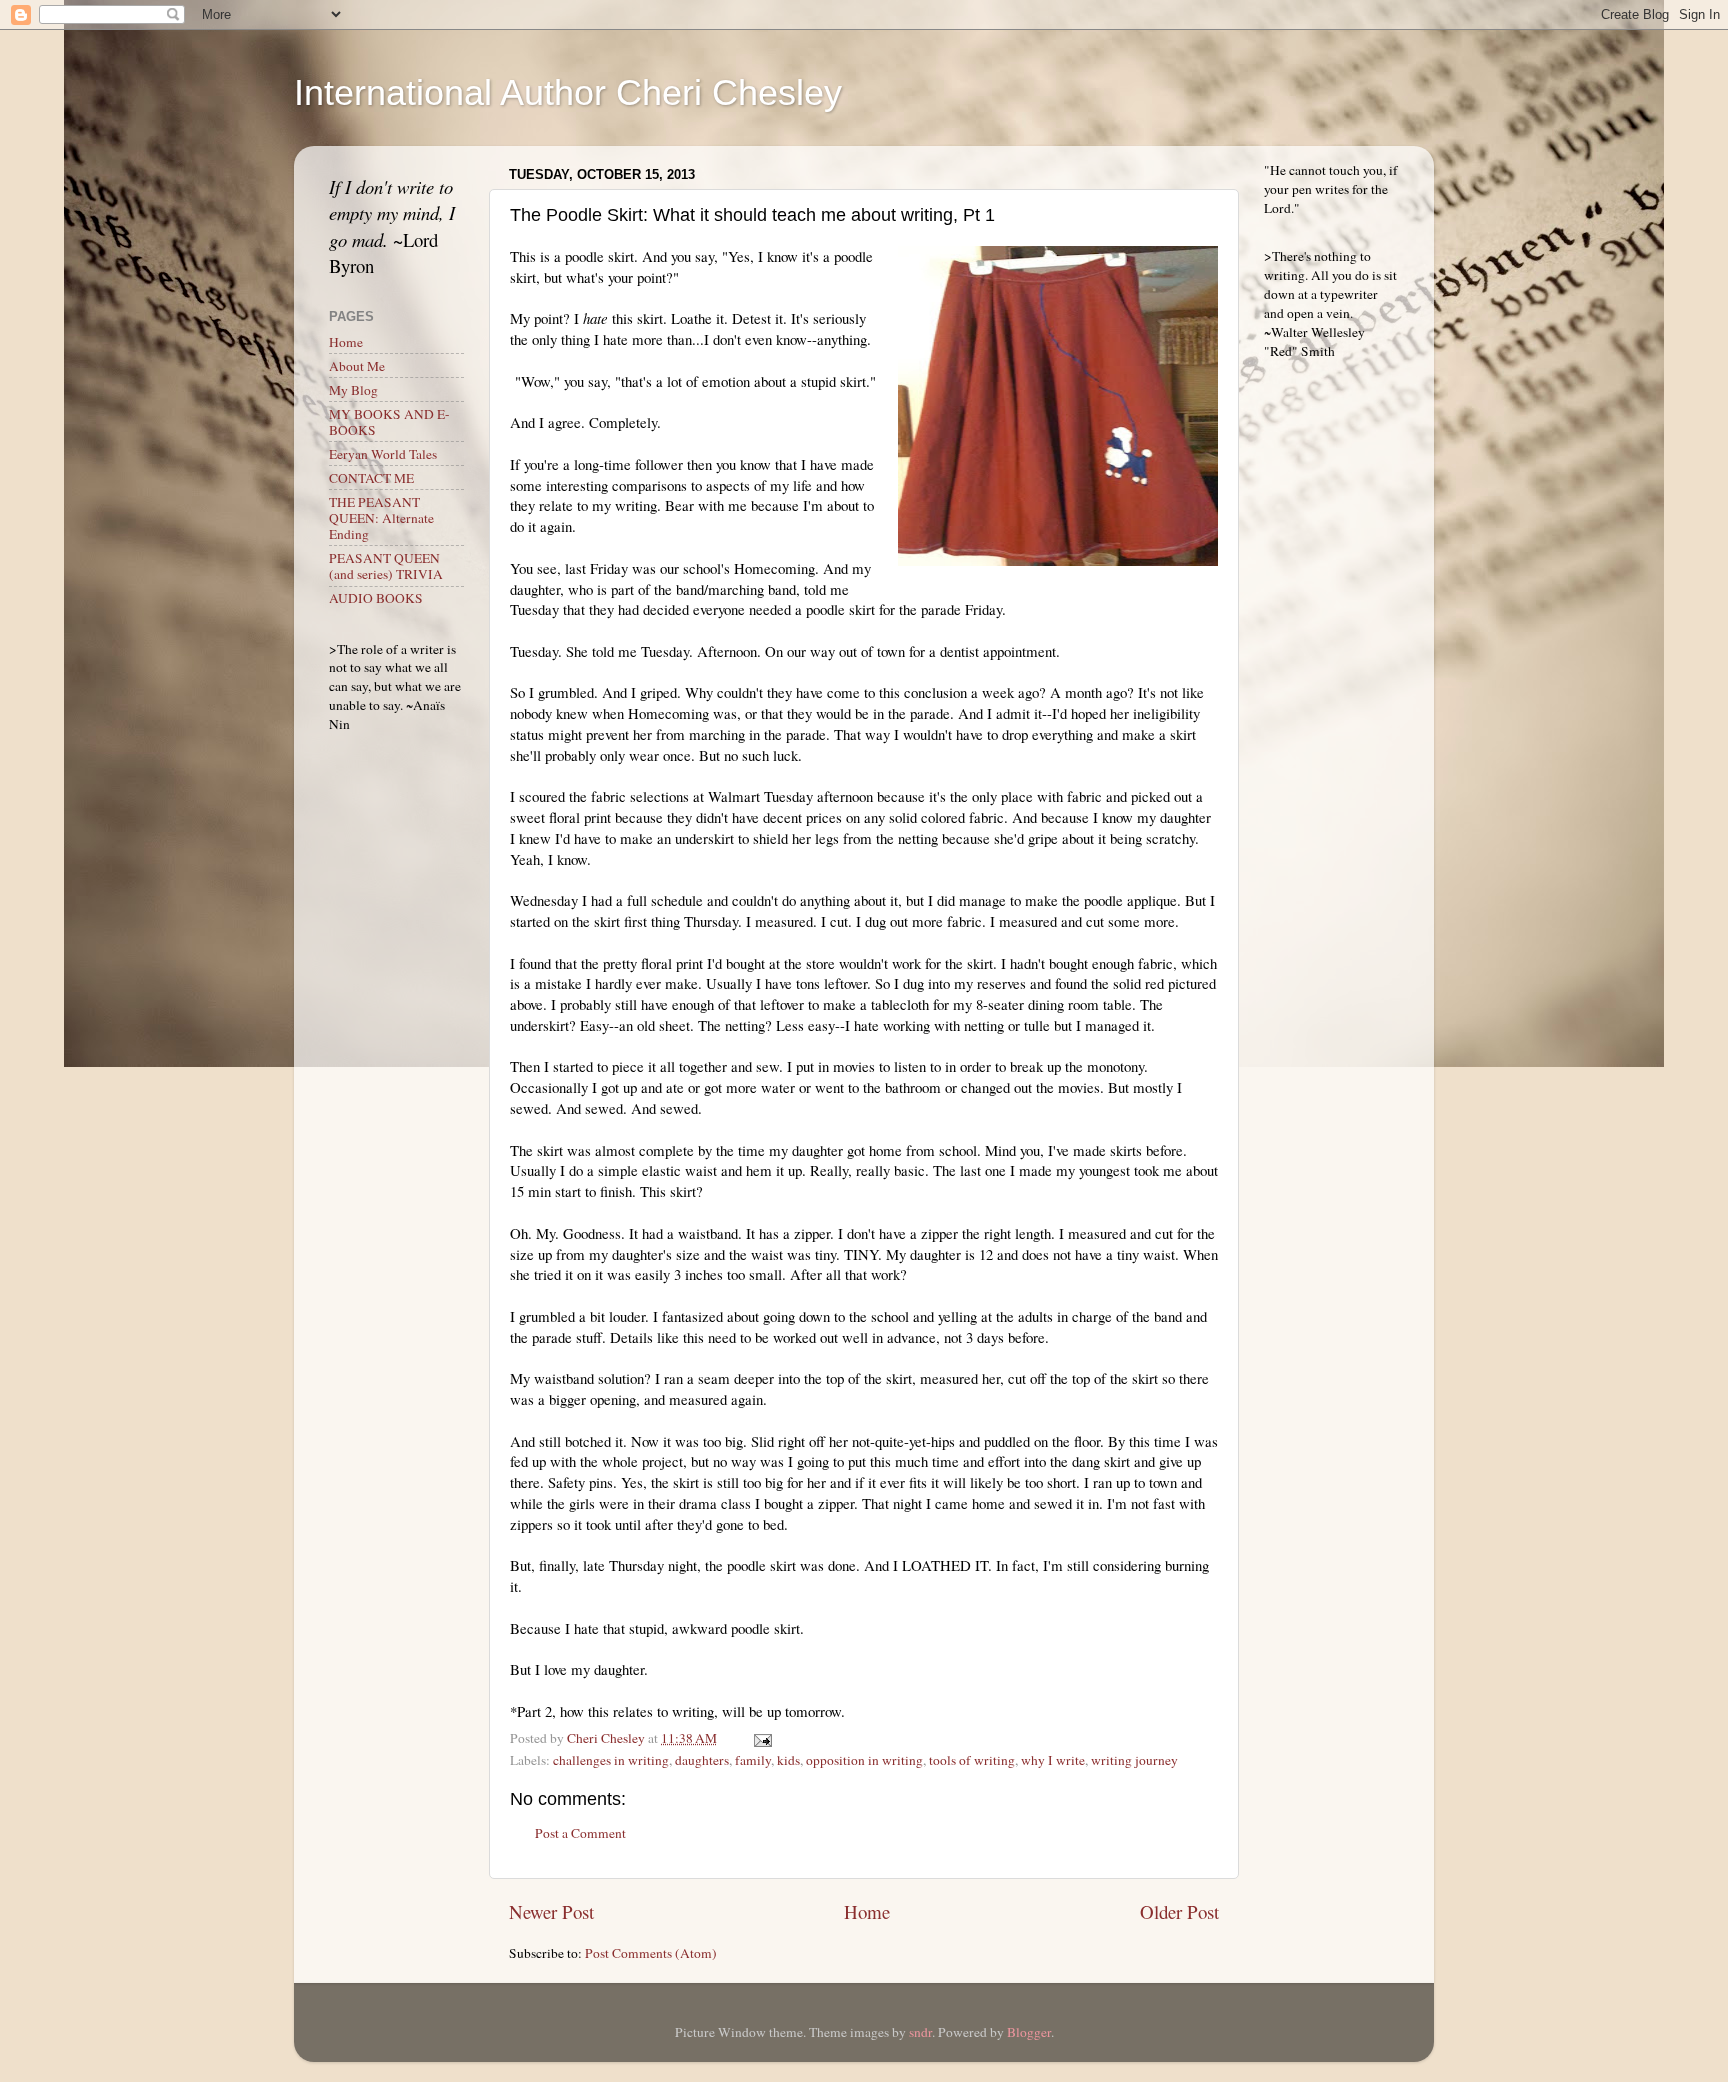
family (753, 1760)
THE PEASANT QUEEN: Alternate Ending (381, 518)
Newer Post (551, 1911)
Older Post (1179, 1911)
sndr (920, 2032)
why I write (1053, 1760)
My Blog (353, 390)
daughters (702, 1760)
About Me (357, 366)
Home (867, 1911)
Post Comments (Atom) (651, 1953)
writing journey (1134, 1760)
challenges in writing (611, 1760)
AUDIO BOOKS (376, 598)
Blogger (1029, 2032)
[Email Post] (761, 1738)
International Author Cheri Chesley (568, 92)
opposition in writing (864, 1760)
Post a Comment (580, 1833)
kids (788, 1760)
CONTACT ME (371, 478)
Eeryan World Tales (383, 454)
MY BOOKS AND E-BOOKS (389, 422)
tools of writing (972, 1760)
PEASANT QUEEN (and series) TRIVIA (386, 566)
